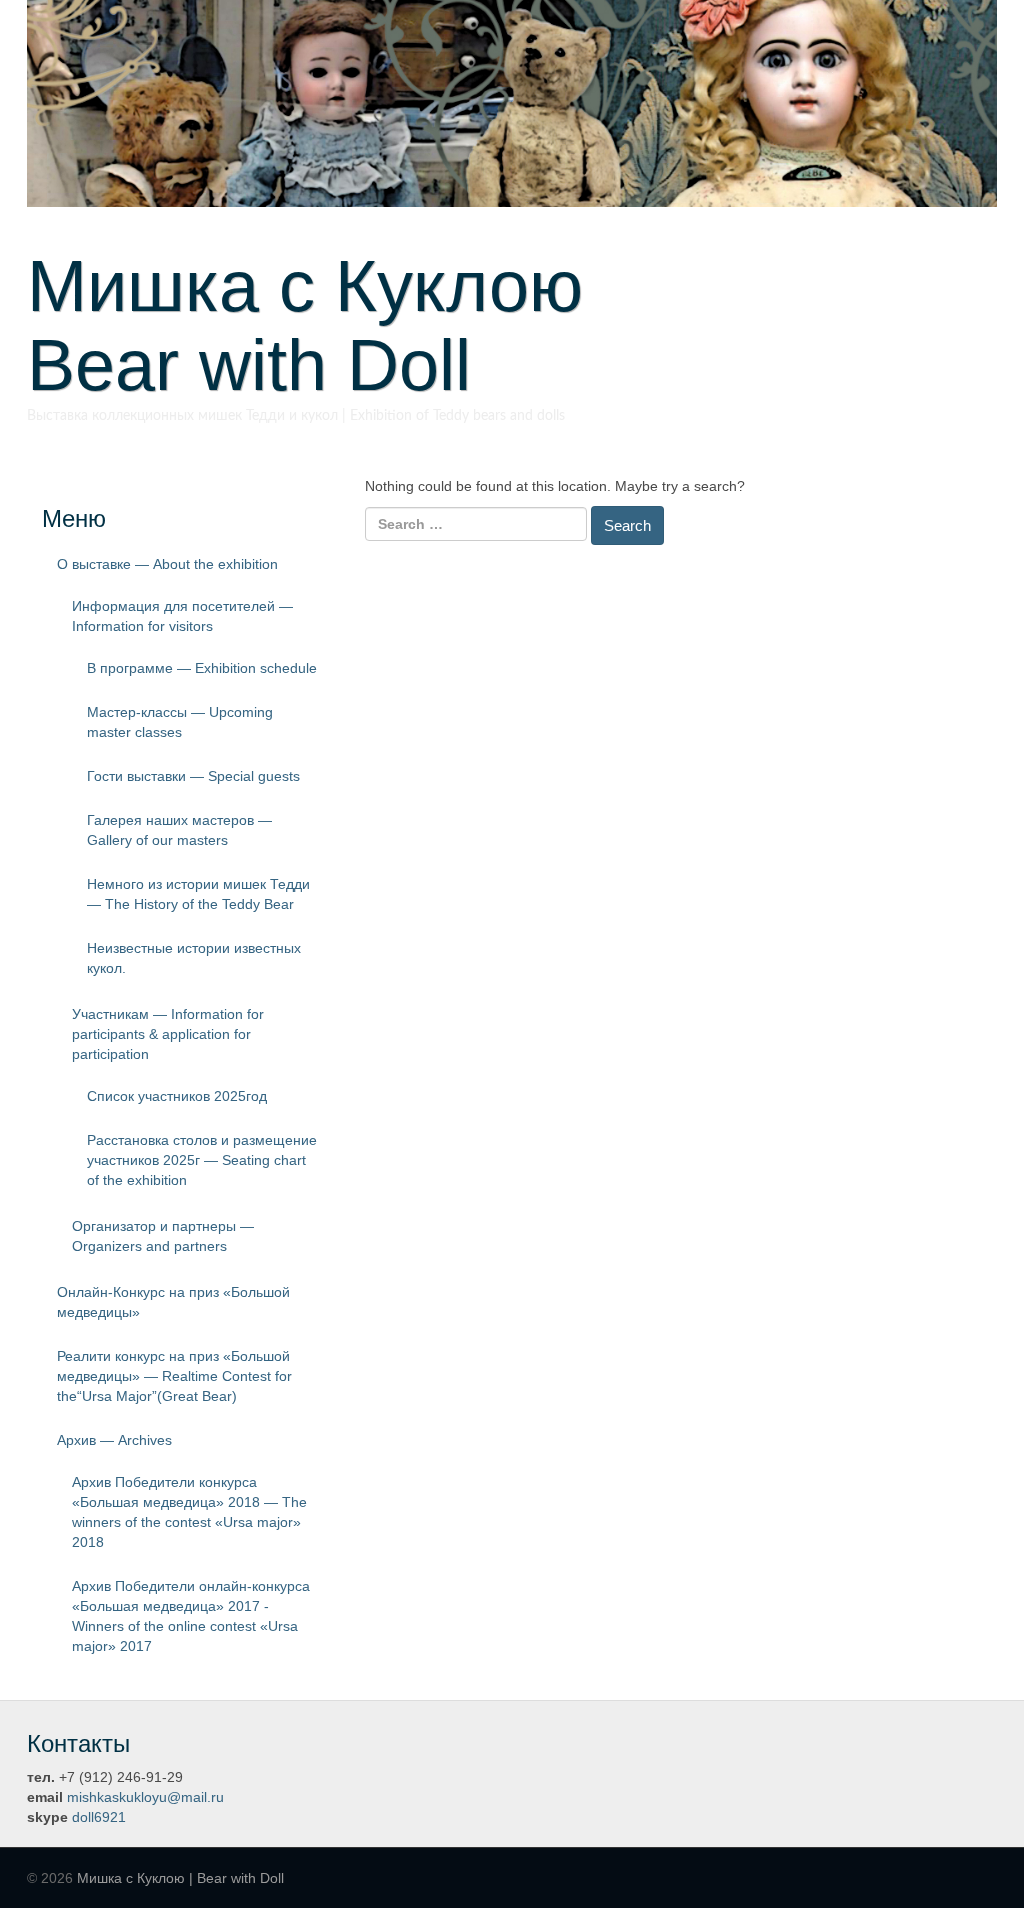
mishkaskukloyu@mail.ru (145, 1797)
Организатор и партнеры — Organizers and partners (163, 1236)
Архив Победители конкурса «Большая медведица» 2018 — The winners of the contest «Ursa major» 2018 (189, 1512)
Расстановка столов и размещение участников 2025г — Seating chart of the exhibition (202, 1160)
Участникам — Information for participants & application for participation (168, 1034)
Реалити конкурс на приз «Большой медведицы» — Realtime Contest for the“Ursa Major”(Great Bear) (174, 1376)
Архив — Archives (114, 1440)
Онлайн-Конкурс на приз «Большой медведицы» (173, 1302)
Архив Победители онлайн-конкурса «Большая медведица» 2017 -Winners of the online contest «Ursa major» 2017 (191, 1616)
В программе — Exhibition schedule (202, 668)
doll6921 (99, 1817)
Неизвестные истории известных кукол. (194, 958)
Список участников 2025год (177, 1096)
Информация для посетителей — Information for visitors (182, 616)
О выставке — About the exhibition (167, 564)
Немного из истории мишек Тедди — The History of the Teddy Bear (198, 894)
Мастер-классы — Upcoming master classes (180, 722)
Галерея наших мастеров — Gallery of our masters (179, 830)
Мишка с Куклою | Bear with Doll (180, 1878)
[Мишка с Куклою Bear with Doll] (512, 102)
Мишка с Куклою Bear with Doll (341, 325)
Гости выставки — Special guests (193, 776)
